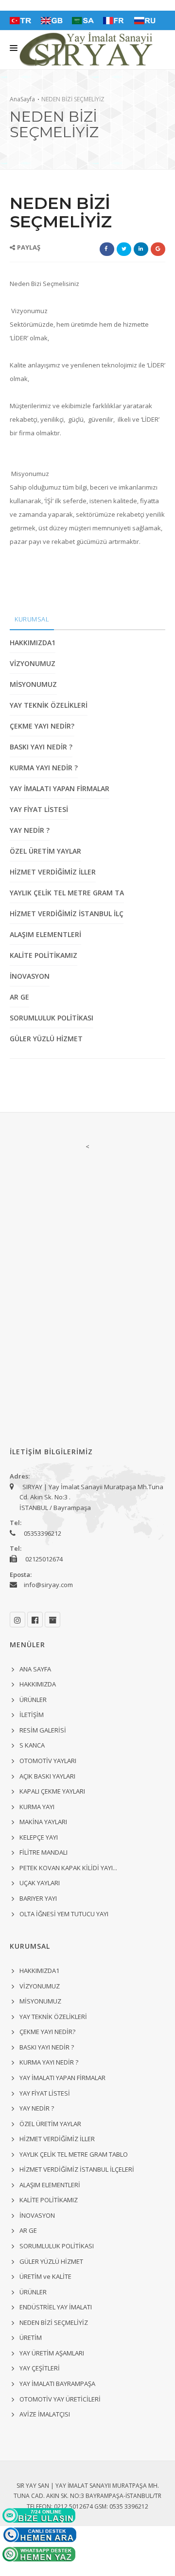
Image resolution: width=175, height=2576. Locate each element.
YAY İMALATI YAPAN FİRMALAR (60, 788)
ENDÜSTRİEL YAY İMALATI (56, 2307)
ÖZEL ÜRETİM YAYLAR (45, 851)
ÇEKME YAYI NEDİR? (42, 726)
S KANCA (32, 1745)
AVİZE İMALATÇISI (45, 2414)
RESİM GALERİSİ (43, 1730)
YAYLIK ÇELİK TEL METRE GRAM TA (67, 893)
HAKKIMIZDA (38, 1684)
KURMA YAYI (37, 1807)
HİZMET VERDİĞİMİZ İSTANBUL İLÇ (67, 914)
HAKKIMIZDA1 (33, 643)
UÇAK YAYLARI (40, 1883)
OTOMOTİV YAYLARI (48, 1761)
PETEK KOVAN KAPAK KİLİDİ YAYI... (68, 1868)
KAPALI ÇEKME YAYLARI (52, 1791)
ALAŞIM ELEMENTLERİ (45, 934)
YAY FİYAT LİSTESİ (39, 809)
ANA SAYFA (35, 1669)
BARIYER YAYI (38, 1898)
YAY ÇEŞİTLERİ (40, 2368)
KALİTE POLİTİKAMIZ (44, 955)
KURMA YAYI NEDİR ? (44, 768)
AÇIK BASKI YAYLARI (47, 1776)
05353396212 (43, 1533)
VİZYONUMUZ (33, 663)
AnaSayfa (22, 99)
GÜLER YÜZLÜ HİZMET (46, 1039)
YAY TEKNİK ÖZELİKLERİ (49, 705)
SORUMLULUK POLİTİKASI (52, 1018)
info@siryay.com (48, 1585)
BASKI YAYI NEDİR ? (41, 747)
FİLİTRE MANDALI (44, 1852)
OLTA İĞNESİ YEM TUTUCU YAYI (64, 1914)
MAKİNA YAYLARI (43, 1822)
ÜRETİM (31, 2337)
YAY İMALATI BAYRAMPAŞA (57, 2384)
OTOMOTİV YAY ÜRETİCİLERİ (60, 2399)
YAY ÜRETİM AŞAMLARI (52, 2353)
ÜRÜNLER (33, 1700)
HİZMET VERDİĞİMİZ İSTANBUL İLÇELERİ (77, 2169)
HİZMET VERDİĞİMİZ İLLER (53, 872)
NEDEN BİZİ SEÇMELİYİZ (54, 2322)
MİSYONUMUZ (33, 684)
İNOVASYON (30, 976)
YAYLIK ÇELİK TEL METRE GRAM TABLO (74, 2154)
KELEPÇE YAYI (39, 1837)
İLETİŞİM (32, 1715)
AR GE (19, 997)
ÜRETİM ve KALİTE (45, 2276)
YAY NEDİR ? (30, 830)
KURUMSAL (32, 619)
